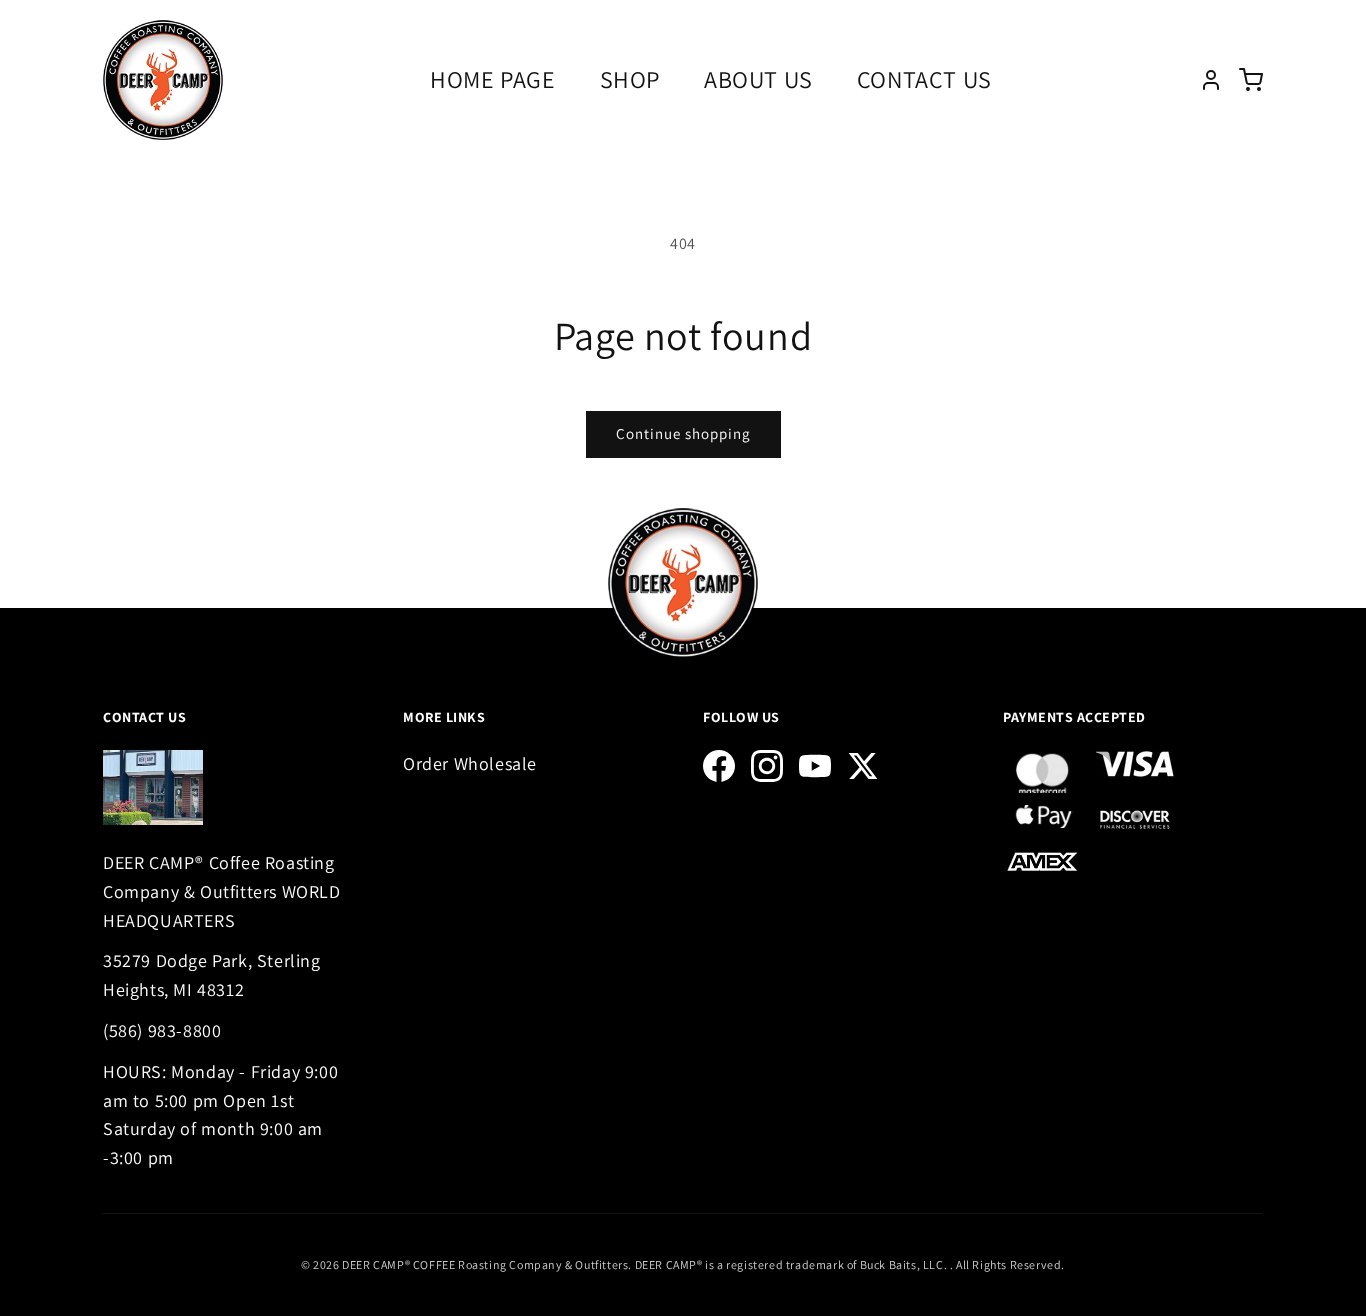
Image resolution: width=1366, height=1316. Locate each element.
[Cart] (1251, 80)
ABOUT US (758, 79)
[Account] (1211, 80)
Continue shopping (683, 433)
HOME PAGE (492, 79)
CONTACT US (924, 79)
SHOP (630, 79)
